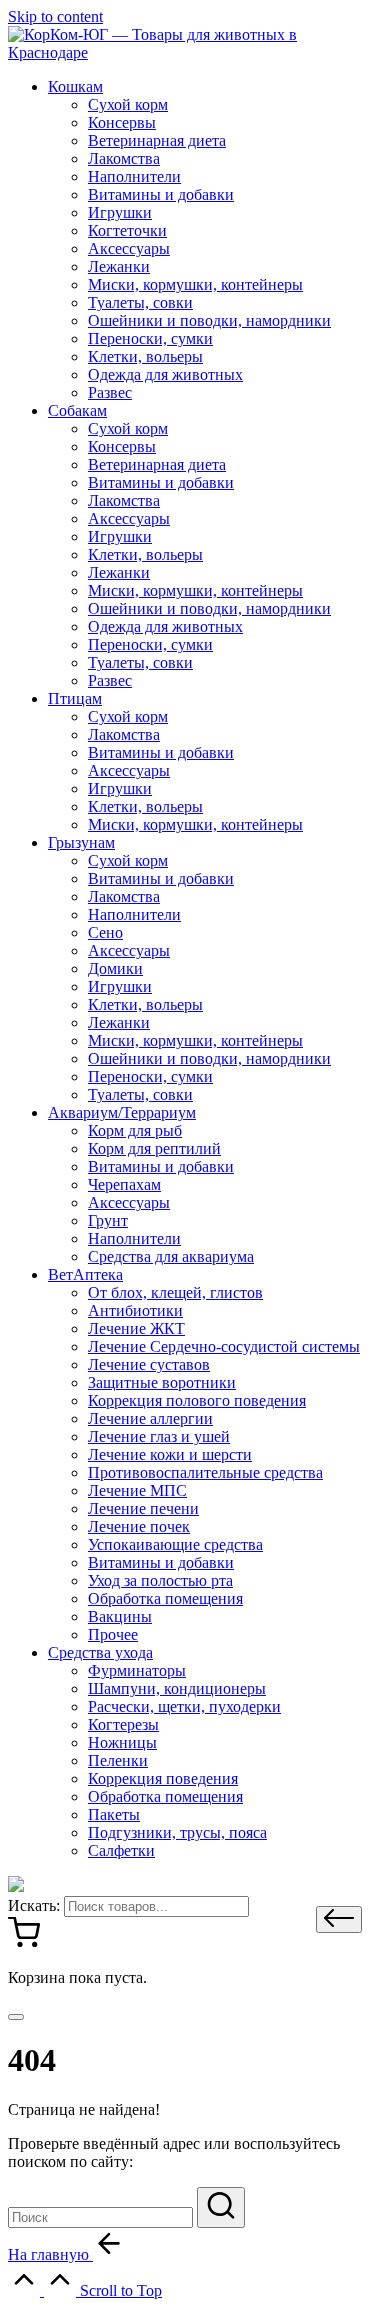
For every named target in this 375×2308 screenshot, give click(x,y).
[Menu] (16, 2017)
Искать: (34, 1905)
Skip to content (55, 16)
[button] (339, 1919)
